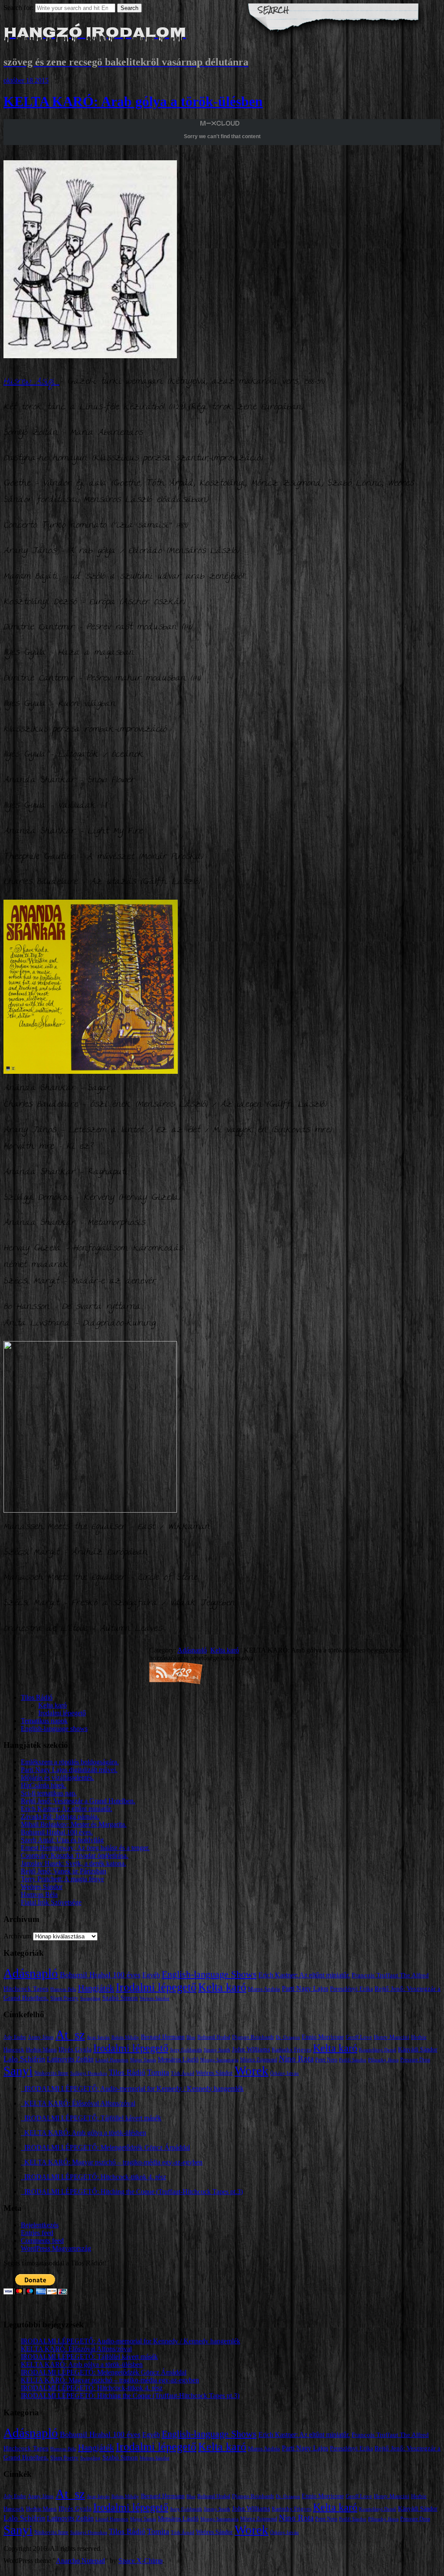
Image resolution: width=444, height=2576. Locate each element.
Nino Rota (296, 2059)
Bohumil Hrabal (214, 2037)
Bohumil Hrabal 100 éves (100, 1975)
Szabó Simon (120, 1998)
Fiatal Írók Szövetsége (51, 1902)
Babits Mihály (125, 2037)
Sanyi (18, 2071)
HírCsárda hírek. (44, 1785)
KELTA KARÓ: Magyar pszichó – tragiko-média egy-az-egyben (112, 2162)
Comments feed (42, 2241)
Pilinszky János (383, 2060)
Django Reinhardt (253, 2037)
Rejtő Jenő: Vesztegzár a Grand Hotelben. (78, 1801)
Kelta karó (225, 1650)
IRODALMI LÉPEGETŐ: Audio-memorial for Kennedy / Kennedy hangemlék (132, 2088)
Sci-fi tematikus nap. (49, 1793)
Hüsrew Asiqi (31, 382)
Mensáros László (178, 2059)
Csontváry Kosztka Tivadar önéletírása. (75, 1855)
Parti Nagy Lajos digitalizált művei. (69, 1770)
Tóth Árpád (183, 2073)
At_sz (70, 2035)
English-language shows (54, 1729)
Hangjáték (96, 1988)
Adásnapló (192, 1650)
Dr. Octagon (288, 2037)
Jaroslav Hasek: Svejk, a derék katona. (73, 1863)
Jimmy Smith (217, 2050)
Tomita (158, 2072)
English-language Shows (209, 1974)
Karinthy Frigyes (292, 2050)
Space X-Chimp (140, 2561)
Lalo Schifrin (24, 2059)
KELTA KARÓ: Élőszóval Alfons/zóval (78, 2103)
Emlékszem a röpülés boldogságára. (70, 1762)
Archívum (17, 1936)
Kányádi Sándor (418, 2049)
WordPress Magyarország (56, 2248)
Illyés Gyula (75, 2049)
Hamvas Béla (39, 1894)
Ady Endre (15, 2037)
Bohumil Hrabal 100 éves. (57, 1832)
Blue (191, 2037)
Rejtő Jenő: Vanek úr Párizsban (64, 1871)
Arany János (41, 2037)
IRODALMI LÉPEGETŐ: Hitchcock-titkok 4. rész (93, 2177)
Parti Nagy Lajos (305, 1988)
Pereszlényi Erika (351, 1989)
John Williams (251, 2049)
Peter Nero (326, 2060)
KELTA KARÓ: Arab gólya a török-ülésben (133, 101)
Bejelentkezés (40, 2225)
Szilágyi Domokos (89, 2073)
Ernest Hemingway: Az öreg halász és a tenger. (85, 1848)
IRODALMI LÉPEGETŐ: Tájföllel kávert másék (91, 2118)
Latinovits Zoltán (70, 2059)
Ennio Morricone (323, 2037)
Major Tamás (143, 2060)
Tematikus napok (44, 1721)
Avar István (98, 2037)
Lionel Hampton (112, 2060)
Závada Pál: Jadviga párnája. (60, 1816)
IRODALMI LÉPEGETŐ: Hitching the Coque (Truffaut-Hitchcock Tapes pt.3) (132, 2192)
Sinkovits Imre (51, 2073)
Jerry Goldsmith (186, 2050)
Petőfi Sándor (353, 2060)
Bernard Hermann (163, 2037)
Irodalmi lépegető (62, 1713)
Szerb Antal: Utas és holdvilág (62, 1840)
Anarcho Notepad (80, 2561)
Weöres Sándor (42, 1887)
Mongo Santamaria (219, 2060)
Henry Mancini (392, 2037)
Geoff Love (359, 2037)
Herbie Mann (41, 2050)
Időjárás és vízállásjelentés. (57, 1777)
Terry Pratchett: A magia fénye (62, 1879)
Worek (251, 2071)
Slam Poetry (64, 1998)
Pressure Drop (415, 2060)
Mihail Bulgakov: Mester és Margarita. (74, 1824)
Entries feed (37, 2233)
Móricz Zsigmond (259, 2060)
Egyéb (151, 1975)
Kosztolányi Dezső (378, 2050)
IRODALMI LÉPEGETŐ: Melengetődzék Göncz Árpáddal (105, 2147)
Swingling (90, 1998)
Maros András (264, 1989)
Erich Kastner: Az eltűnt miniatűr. (67, 1809)
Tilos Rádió (37, 1697)
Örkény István (284, 2073)
